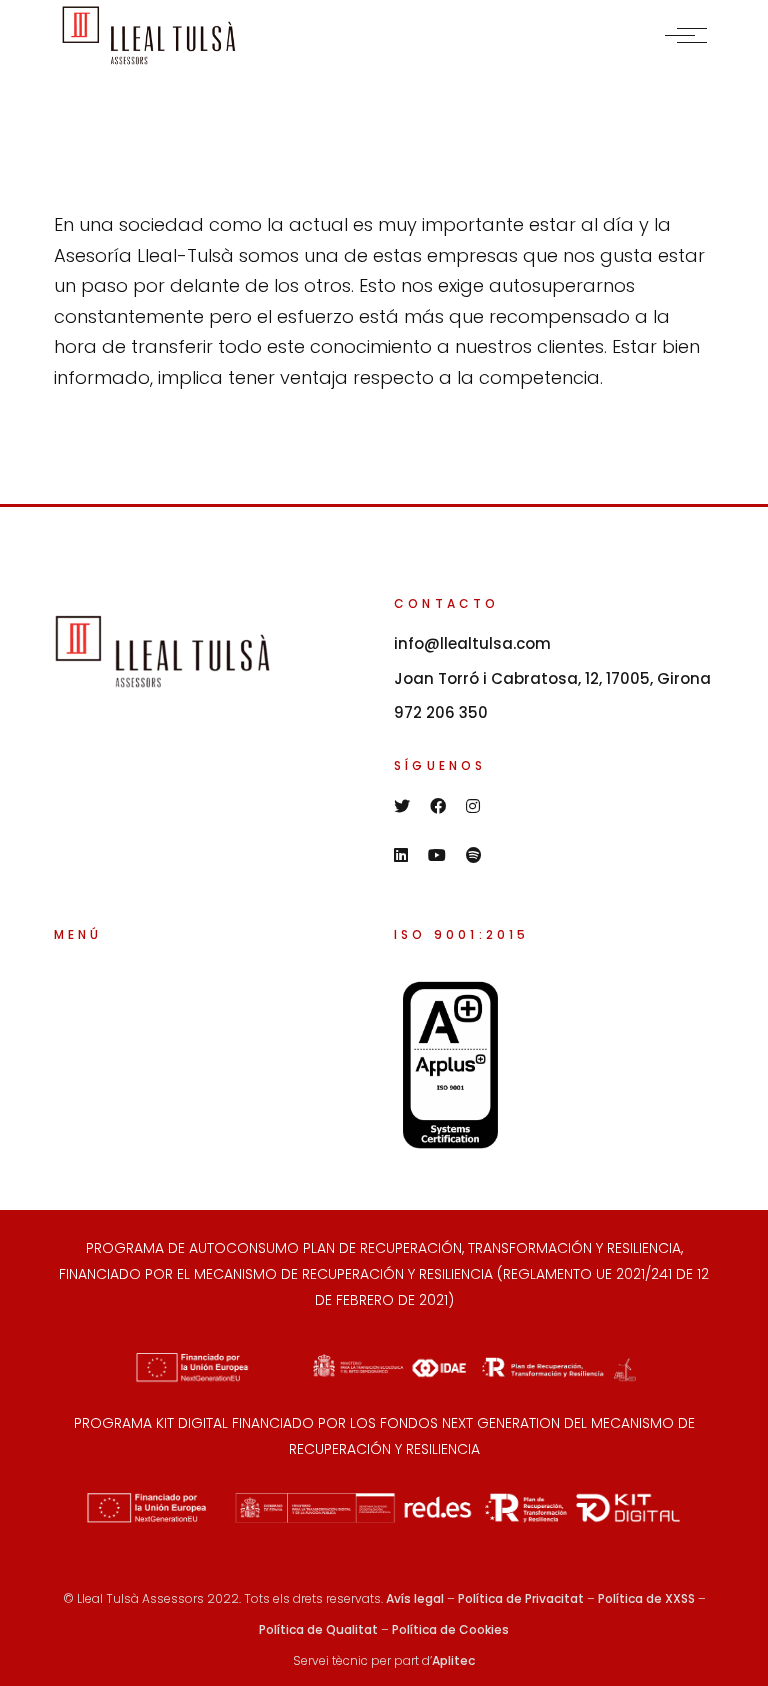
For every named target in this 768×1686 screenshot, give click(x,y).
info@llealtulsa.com (472, 643)
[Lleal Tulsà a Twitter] (402, 806)
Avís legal (415, 1598)
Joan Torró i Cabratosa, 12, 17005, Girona (552, 678)
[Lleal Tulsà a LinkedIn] (401, 855)
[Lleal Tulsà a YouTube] (437, 855)
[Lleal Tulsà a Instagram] (473, 806)
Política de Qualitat (318, 1629)
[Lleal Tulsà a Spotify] (474, 855)
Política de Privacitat (521, 1598)
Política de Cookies (450, 1629)
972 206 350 (441, 712)
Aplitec (453, 1660)
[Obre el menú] (686, 35)
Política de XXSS (646, 1598)
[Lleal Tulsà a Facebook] (438, 806)
